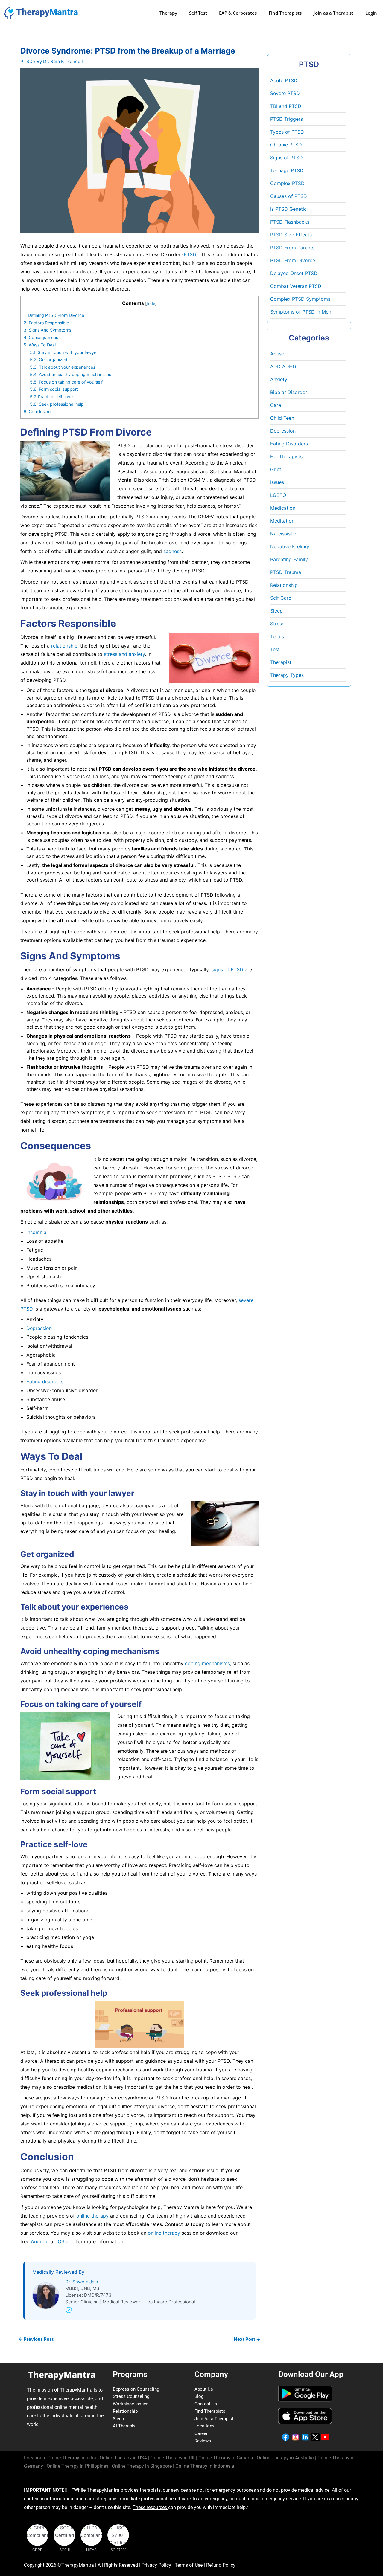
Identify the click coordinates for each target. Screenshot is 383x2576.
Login (371, 13)
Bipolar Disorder (289, 392)
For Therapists (286, 456)
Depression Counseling (136, 2389)
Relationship (284, 585)
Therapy (168, 13)
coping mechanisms (207, 1663)
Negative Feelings (290, 546)
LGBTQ (278, 495)
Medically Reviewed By (58, 2272)
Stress (277, 624)
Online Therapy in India (72, 2458)
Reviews (203, 2441)
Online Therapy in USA (123, 2458)
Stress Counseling (131, 2396)
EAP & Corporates (238, 13)
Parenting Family (289, 559)
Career (201, 2433)
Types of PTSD (287, 132)
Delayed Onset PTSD (294, 273)
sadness (172, 551)
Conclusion (37, 411)
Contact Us (206, 2404)
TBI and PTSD (286, 106)
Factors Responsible (46, 323)
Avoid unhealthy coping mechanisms (70, 374)
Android (41, 2241)
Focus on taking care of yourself (66, 382)
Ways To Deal (40, 345)
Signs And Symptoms (47, 330)
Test (275, 649)
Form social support (54, 389)
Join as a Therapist (333, 13)
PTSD (26, 61)
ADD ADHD (283, 367)
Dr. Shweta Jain (82, 2282)
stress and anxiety (124, 654)
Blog (199, 2396)
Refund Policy (221, 2565)
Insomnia (36, 1232)
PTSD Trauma (286, 572)
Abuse (277, 354)
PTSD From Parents (292, 248)
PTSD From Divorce (293, 260)
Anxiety (279, 379)
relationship (64, 646)
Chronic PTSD (286, 145)
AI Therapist (125, 2426)
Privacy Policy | (158, 2565)
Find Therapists (285, 13)
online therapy (92, 2216)
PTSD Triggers (287, 119)
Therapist (281, 662)
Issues (277, 482)
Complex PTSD (287, 183)
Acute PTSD (284, 80)
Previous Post (36, 2339)
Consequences (41, 337)
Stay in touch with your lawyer (64, 352)
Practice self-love (51, 397)
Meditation (282, 521)
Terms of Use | (190, 2565)
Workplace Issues (131, 2404)
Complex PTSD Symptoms (300, 299)
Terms (277, 636)
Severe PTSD (285, 93)
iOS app (66, 2241)
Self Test (198, 13)
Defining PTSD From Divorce (54, 315)
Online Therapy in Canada (226, 2458)
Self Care (281, 598)
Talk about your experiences (63, 367)
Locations (205, 2426)
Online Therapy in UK (173, 2458)
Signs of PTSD (287, 158)
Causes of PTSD (289, 196)
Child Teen (282, 418)
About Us (204, 2389)
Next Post (247, 2339)
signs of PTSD (227, 969)
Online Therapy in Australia (285, 2458)
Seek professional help (57, 404)
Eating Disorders (289, 444)
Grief (276, 469)
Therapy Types (287, 675)
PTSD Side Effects (291, 235)
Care (276, 405)
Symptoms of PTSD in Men (301, 312)
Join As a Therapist (214, 2419)
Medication (283, 508)
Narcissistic (283, 534)
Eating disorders (45, 1381)
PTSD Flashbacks (290, 222)
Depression (39, 1328)
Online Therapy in (77, 2466)
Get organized (49, 359)
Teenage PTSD (287, 170)
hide (151, 303)
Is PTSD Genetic (288, 209)
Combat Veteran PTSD (296, 286)
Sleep (276, 611)
